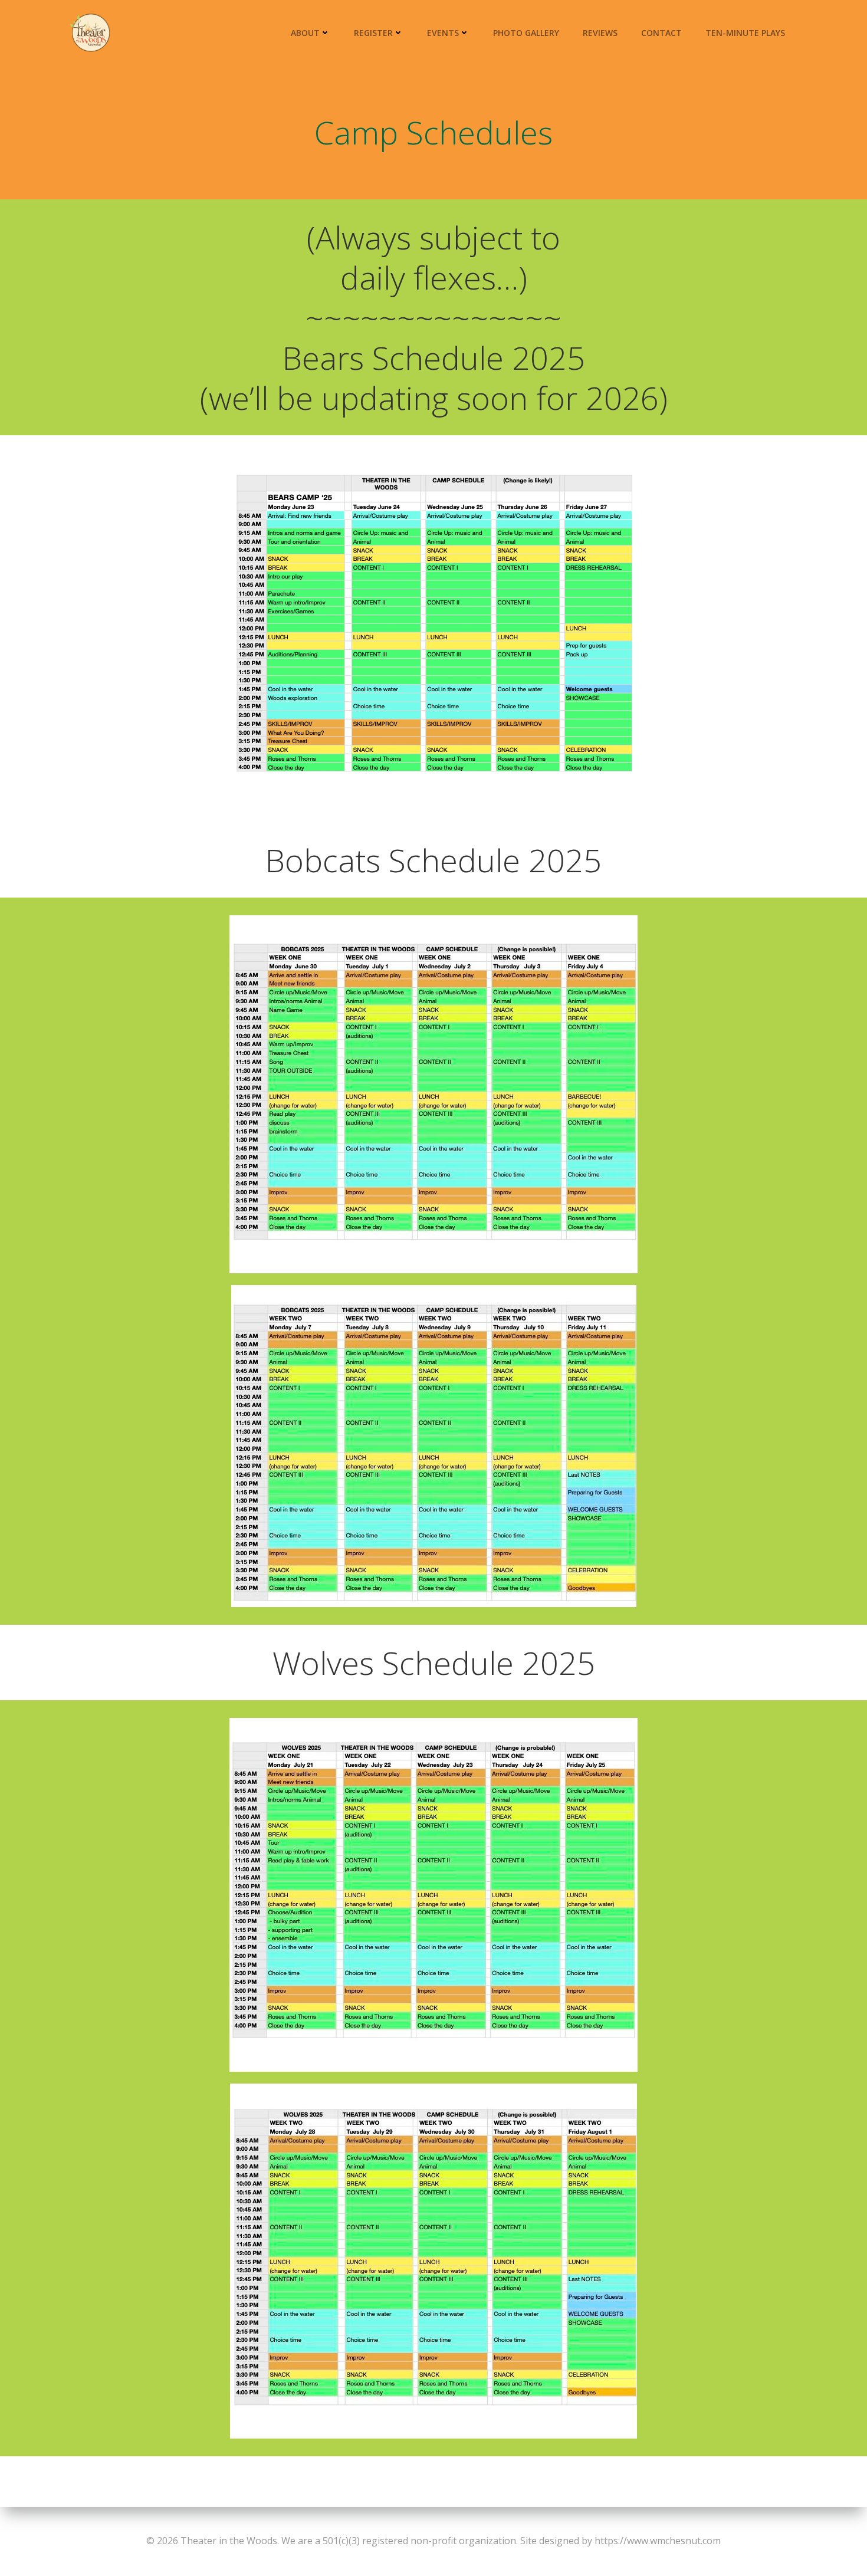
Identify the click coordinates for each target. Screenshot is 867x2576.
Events (443, 33)
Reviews (600, 33)
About (305, 33)
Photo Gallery (526, 33)
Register (373, 33)
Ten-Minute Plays (745, 33)
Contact (661, 33)
